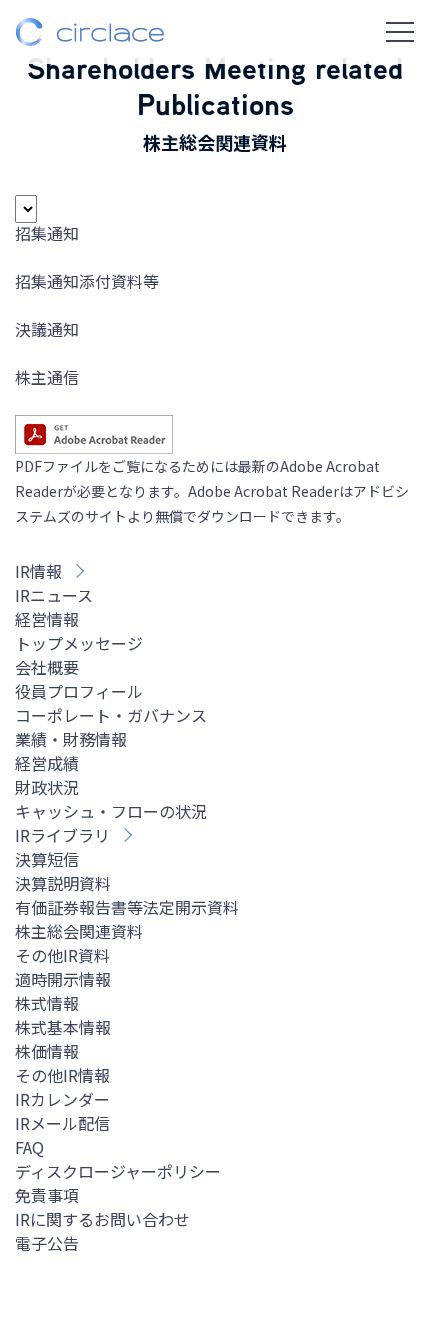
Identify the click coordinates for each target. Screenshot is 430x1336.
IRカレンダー (62, 1099)
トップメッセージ (79, 643)
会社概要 (47, 667)
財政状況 (47, 787)
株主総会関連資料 (79, 931)
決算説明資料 (63, 883)
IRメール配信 (62, 1123)
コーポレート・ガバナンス (111, 715)
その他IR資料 (62, 955)
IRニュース (54, 595)
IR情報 (38, 571)
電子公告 (47, 1243)
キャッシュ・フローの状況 (111, 811)
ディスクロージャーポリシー (118, 1171)
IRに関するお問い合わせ (102, 1219)
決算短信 (47, 859)
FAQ (29, 1147)
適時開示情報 (63, 979)
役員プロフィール (79, 691)
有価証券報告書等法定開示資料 (127, 907)
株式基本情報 (63, 1027)
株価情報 (47, 1051)
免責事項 (47, 1195)
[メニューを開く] (400, 32)
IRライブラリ (62, 835)
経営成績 (47, 763)
